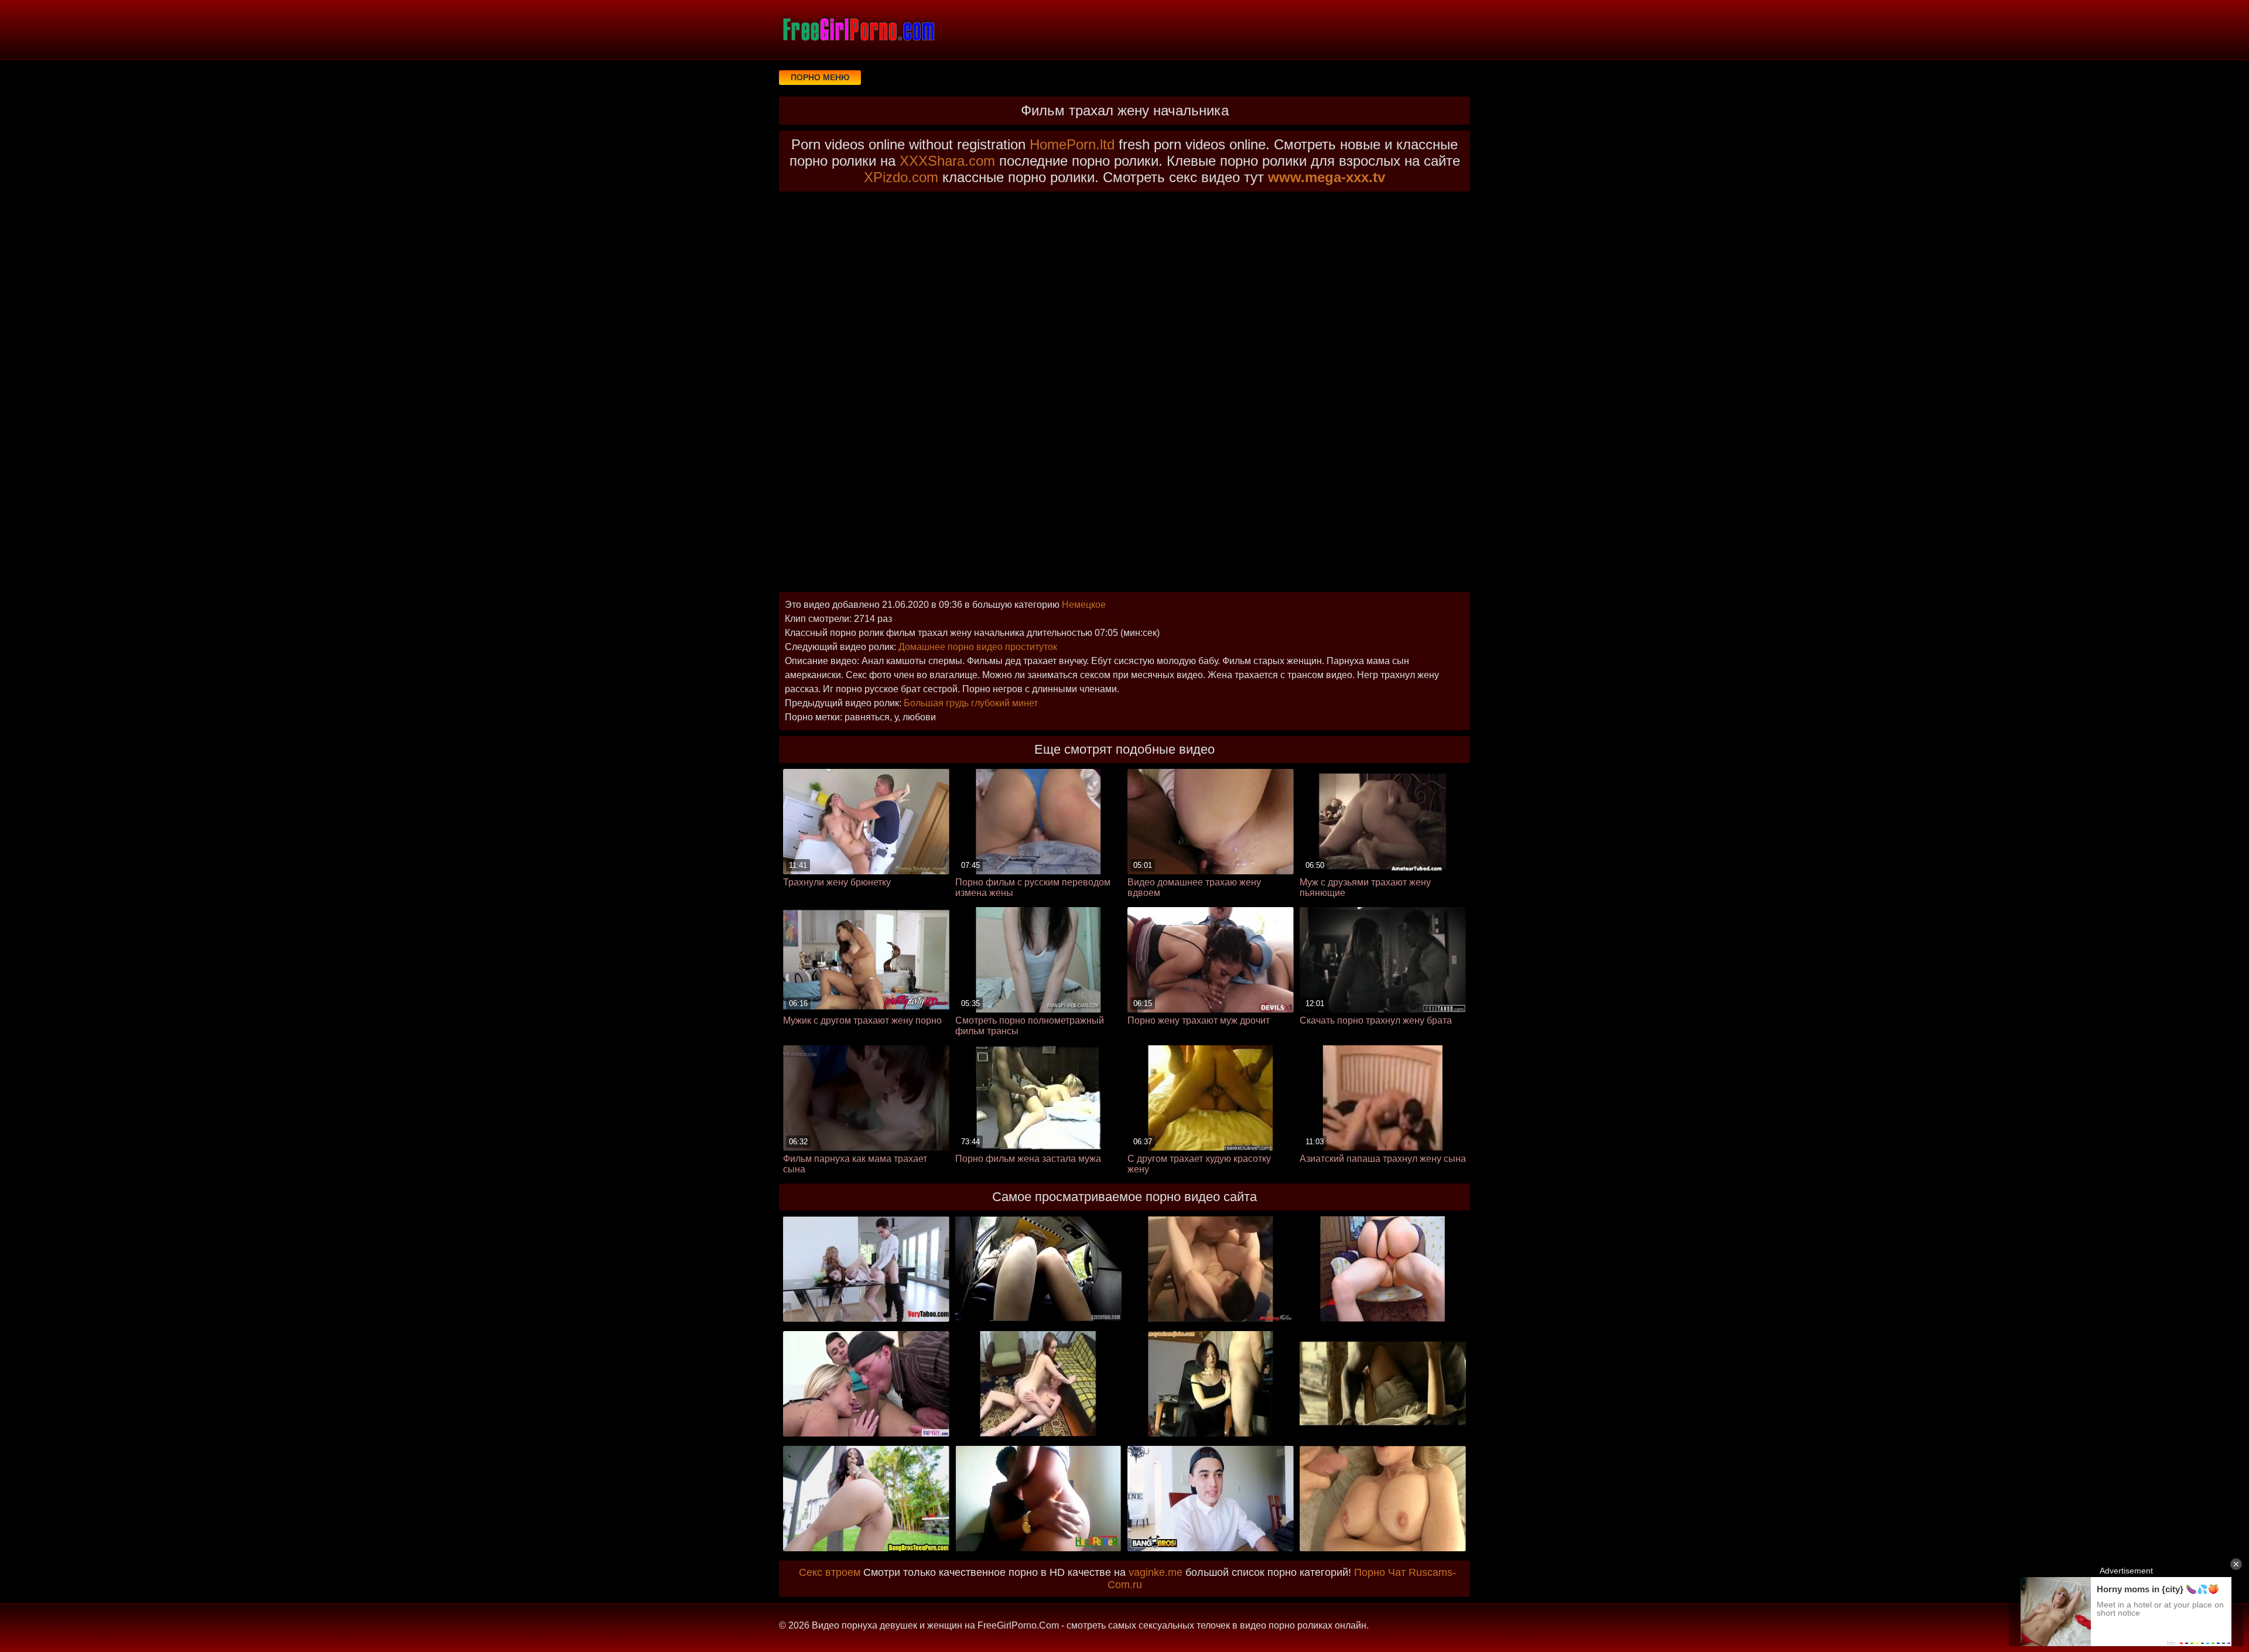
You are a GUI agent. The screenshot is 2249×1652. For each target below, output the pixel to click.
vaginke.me (1156, 1572)
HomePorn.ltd (1072, 144)
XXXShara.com (947, 161)
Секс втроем (830, 1572)
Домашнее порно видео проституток (978, 647)
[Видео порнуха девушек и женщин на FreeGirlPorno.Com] (858, 29)
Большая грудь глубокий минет (971, 703)
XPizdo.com (901, 177)
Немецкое (1084, 605)
